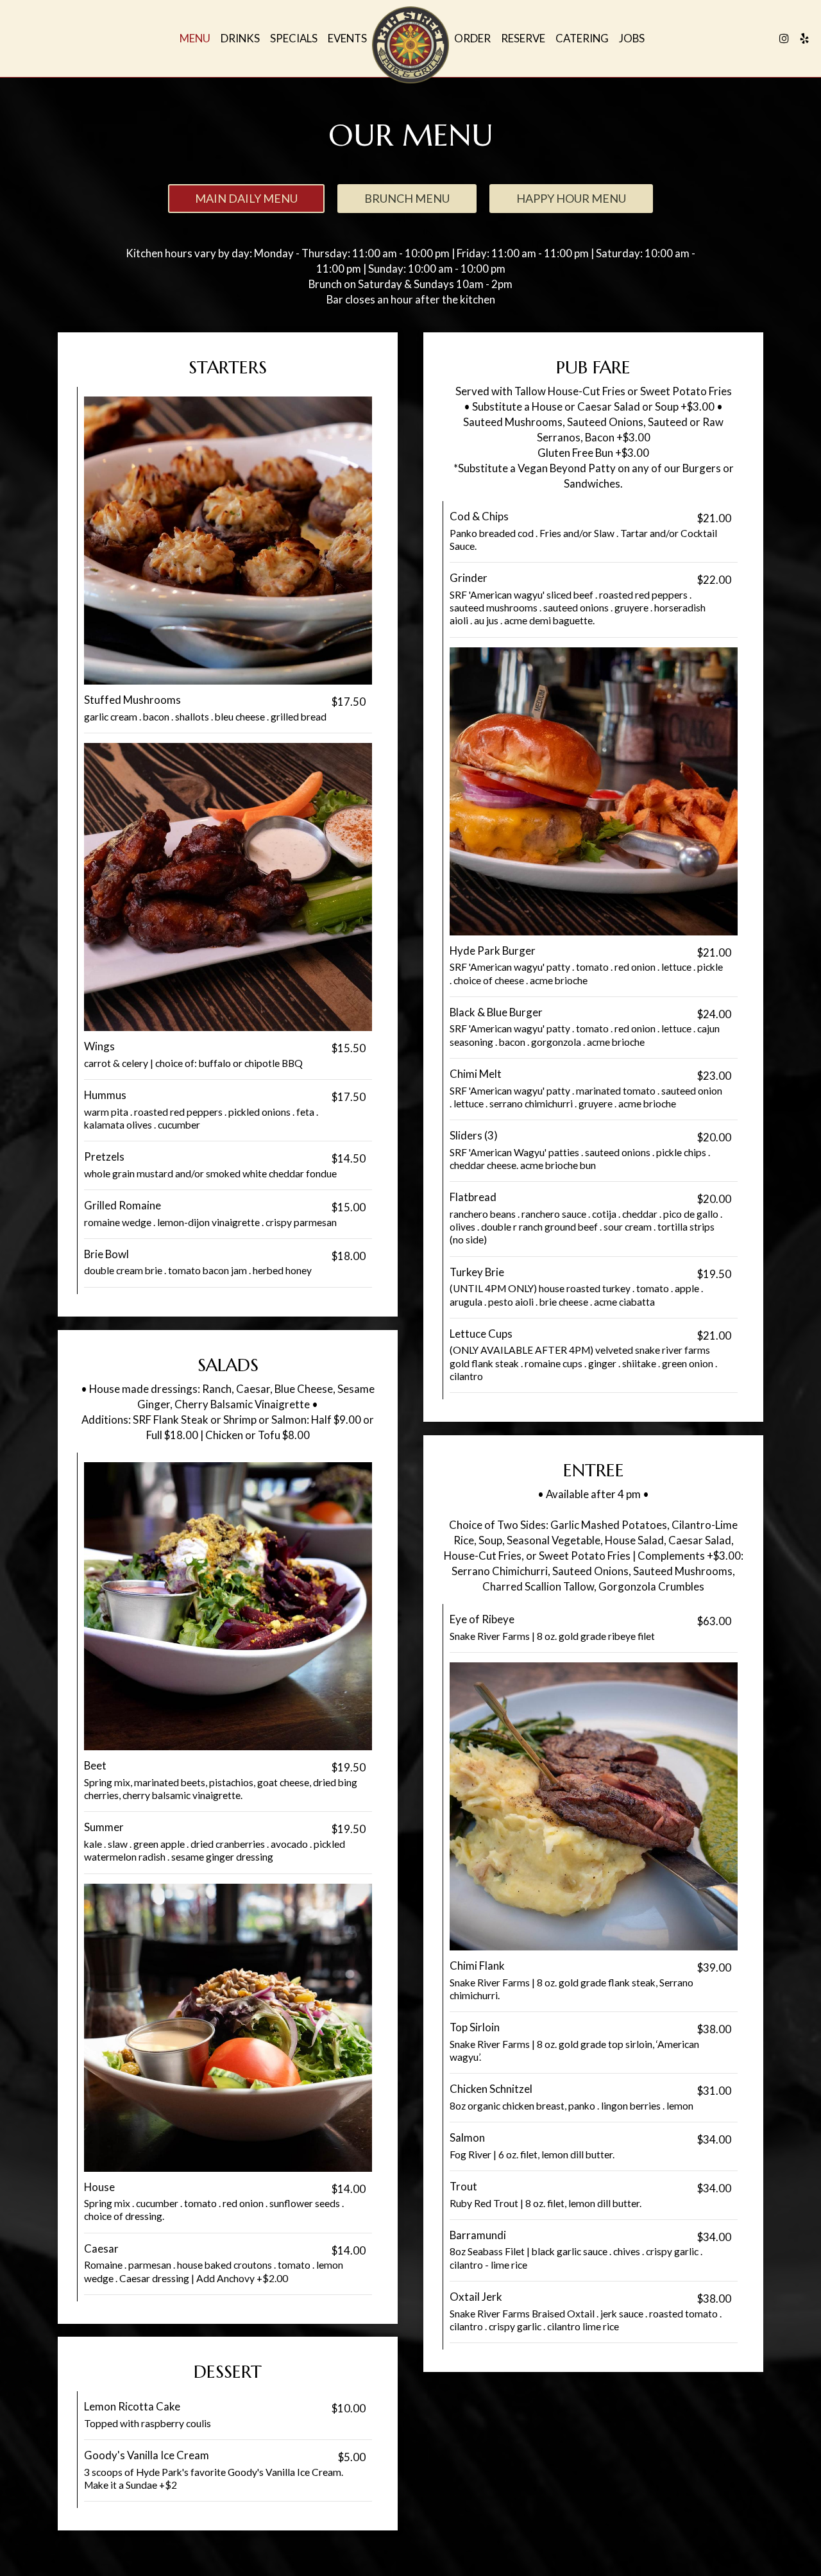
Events (347, 38)
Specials (294, 38)
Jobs (632, 38)
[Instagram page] (784, 38)
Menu (195, 38)
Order (472, 38)
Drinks (240, 38)
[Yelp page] (804, 38)
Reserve (523, 38)
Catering (582, 38)
